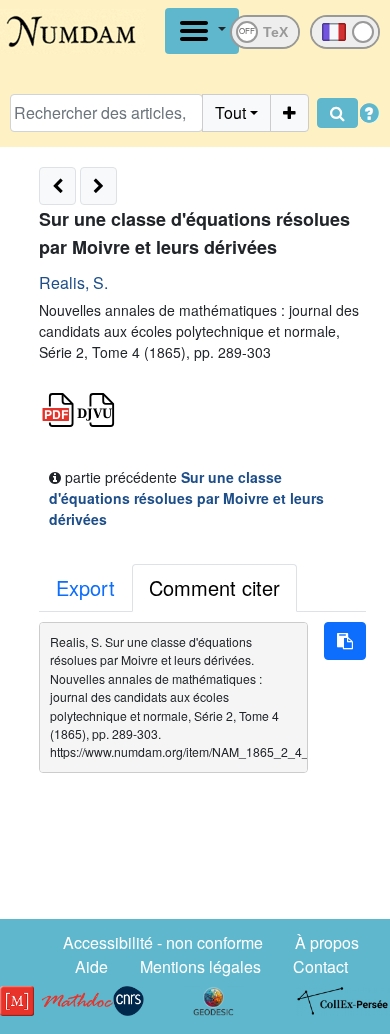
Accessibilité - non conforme (163, 942)
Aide (91, 966)
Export (85, 587)
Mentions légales (200, 966)
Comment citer (214, 587)
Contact (320, 966)
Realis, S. (73, 282)
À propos (327, 942)
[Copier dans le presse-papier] (345, 641)
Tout (230, 112)
